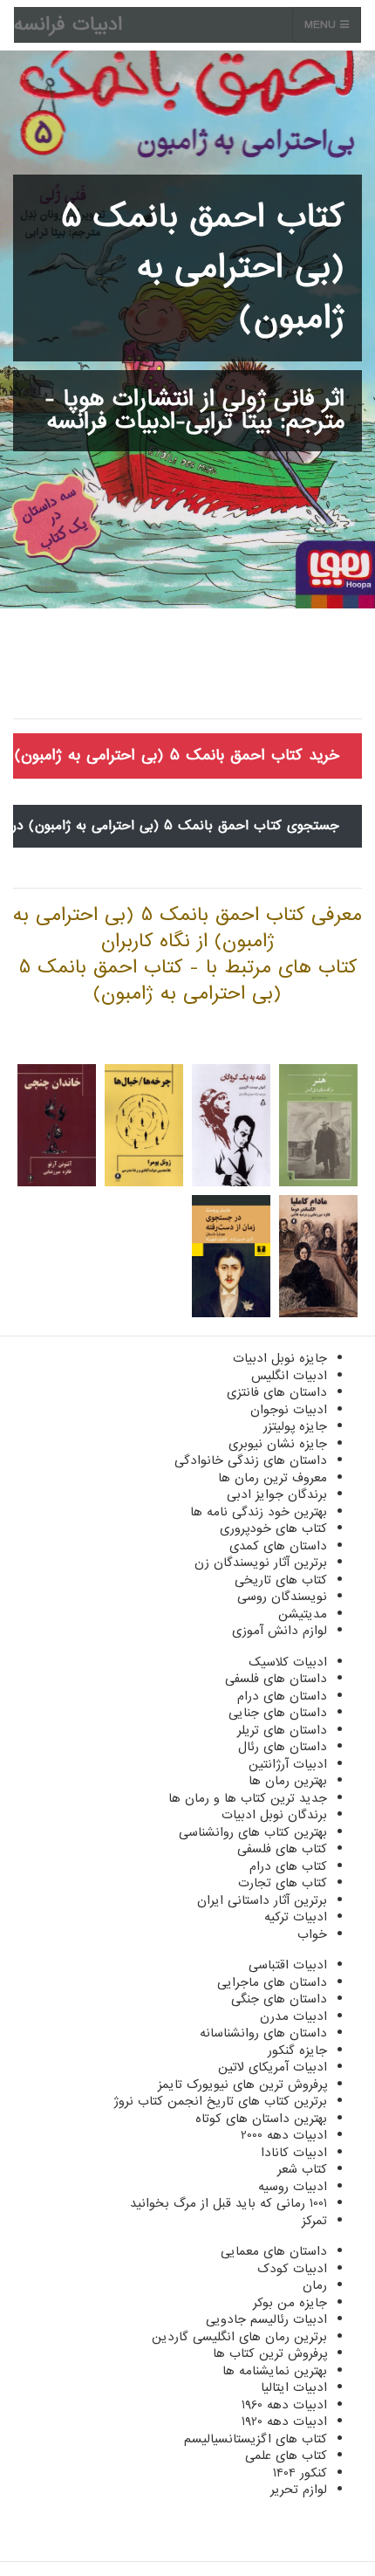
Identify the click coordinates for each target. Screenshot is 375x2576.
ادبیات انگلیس (289, 1376)
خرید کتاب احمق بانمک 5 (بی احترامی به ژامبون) (177, 756)
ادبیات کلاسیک (288, 1662)
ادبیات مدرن (293, 2016)
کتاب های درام (288, 1866)
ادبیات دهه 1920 (284, 2421)
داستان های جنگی (279, 1999)
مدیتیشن (303, 1614)
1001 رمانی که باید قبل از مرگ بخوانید (228, 2203)
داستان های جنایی (278, 1713)
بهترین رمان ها (288, 1781)
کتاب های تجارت (283, 1883)
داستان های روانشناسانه (263, 2033)
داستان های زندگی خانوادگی (251, 1460)
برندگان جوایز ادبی (277, 1494)
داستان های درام (282, 1696)
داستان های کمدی (278, 1546)
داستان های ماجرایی (272, 1982)
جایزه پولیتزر (295, 1426)
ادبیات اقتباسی (288, 1965)
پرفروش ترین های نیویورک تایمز (242, 2085)
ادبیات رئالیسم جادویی (266, 2319)
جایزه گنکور (297, 2050)
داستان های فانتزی (277, 1392)
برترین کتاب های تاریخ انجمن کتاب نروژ (220, 2101)
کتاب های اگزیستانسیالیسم (256, 2439)
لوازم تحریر (299, 2490)
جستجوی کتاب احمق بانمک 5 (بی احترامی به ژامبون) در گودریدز (176, 826)
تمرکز (314, 2221)
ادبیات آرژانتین (288, 1764)
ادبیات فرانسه (68, 25)
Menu (322, 25)
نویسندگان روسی (282, 1597)
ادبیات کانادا (294, 2153)
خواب (312, 1934)
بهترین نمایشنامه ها (275, 2371)
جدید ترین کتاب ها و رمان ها (248, 1798)
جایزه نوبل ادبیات (280, 1358)
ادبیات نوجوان (289, 1410)
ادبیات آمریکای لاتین (273, 2067)
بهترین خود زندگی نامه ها (259, 1512)
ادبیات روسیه (293, 2187)
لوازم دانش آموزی (280, 1631)
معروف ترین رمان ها (273, 1478)
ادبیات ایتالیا (294, 2387)
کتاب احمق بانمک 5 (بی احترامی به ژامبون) (203, 268)
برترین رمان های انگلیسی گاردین (239, 2337)
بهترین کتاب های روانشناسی (253, 1832)
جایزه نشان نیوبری (278, 1444)
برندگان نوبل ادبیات (274, 1815)
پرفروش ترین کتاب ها (270, 2353)
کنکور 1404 (300, 2473)
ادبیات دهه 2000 (284, 2135)
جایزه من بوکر (290, 2303)
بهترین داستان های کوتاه (261, 2119)
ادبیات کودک (292, 2269)
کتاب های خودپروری (273, 1528)
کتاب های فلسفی (282, 1849)
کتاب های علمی (286, 2456)
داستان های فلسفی (276, 1679)
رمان (315, 2285)
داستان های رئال (283, 1747)
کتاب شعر (302, 2169)
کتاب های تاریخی (281, 1580)
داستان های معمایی (274, 2251)
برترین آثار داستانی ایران (262, 1900)
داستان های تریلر (282, 1730)
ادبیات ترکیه (296, 1917)
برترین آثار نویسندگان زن (261, 1563)
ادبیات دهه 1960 (284, 2405)
